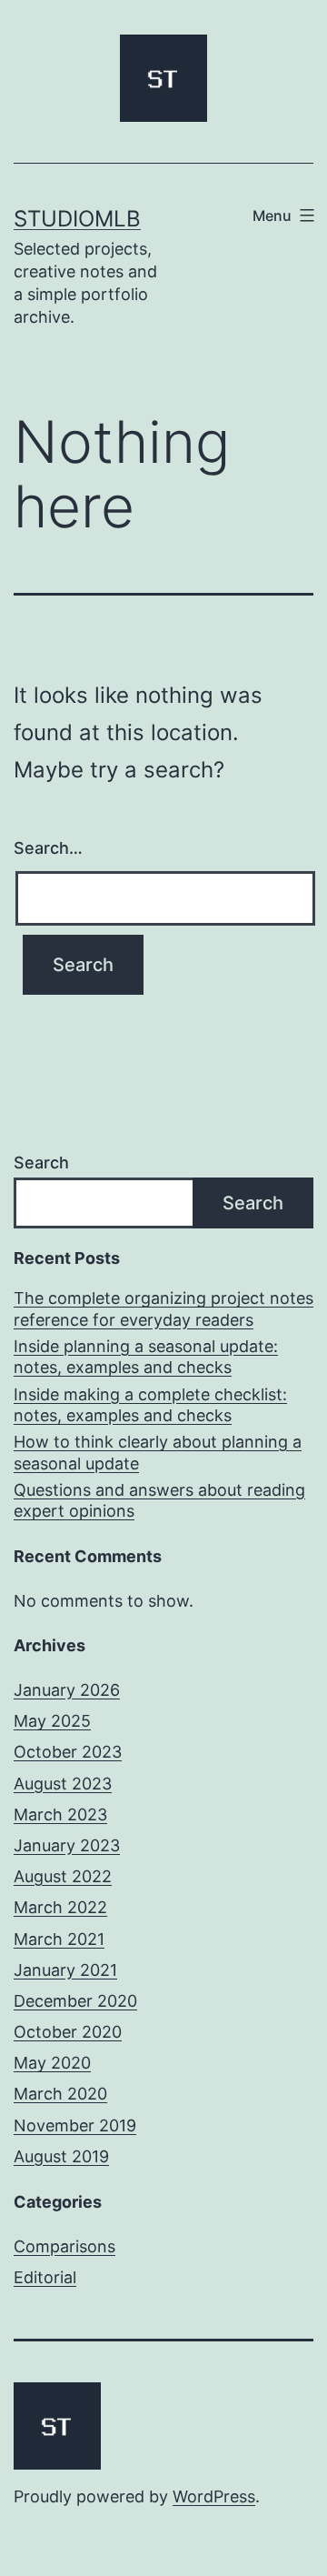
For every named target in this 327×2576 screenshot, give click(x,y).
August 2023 (63, 1784)
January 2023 (67, 1845)
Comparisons (64, 2246)
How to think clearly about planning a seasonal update (158, 1452)
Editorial (45, 2277)
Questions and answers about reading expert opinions (159, 1500)
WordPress (214, 2496)
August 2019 (61, 2156)
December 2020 (75, 2001)
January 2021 (65, 1970)
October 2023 (68, 1752)
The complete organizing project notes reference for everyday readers (163, 1308)
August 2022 (63, 1876)
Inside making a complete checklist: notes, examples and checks (150, 1405)
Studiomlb (77, 219)
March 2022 (60, 1907)
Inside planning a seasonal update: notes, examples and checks (146, 1357)
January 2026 (67, 1690)
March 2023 (60, 1814)
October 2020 (68, 2032)
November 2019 (75, 2125)
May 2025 (52, 1721)
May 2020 (52, 2063)
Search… (48, 848)
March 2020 (60, 2094)
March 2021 (59, 1939)
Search (41, 1163)
